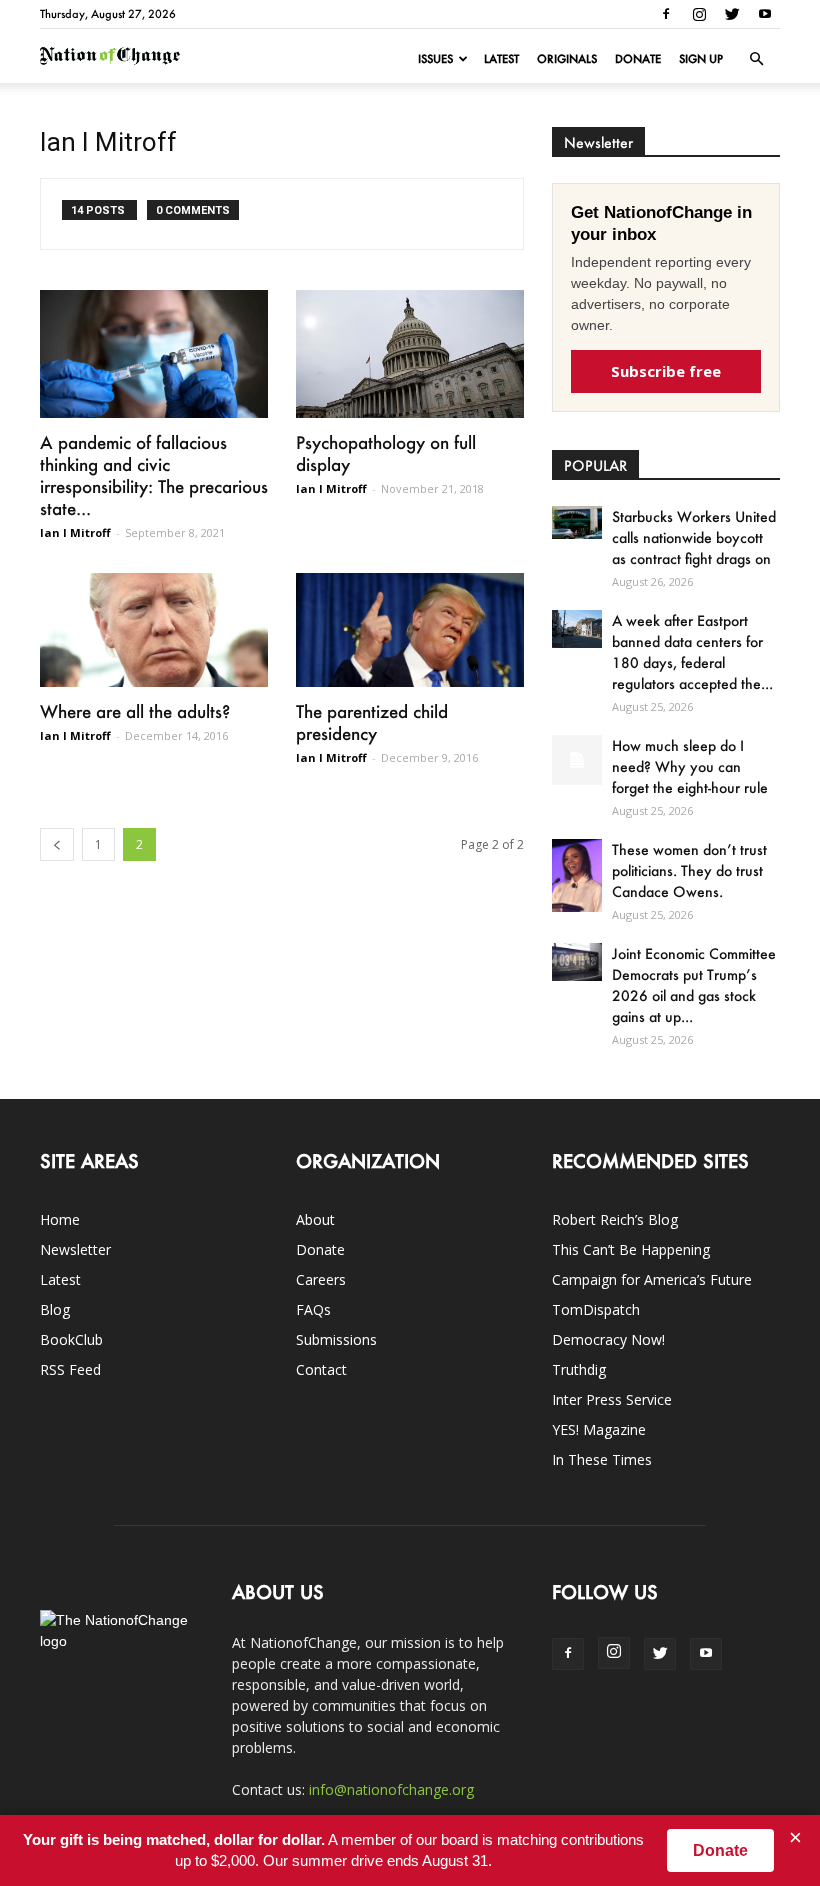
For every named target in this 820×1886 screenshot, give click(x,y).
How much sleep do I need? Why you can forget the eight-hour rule (690, 766)
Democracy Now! (608, 1339)
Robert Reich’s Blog (615, 1219)
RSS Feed (70, 1369)
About (315, 1219)
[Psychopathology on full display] (410, 354)
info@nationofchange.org (391, 1789)
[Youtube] (765, 14)
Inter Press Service (612, 1399)
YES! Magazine (599, 1429)
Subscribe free (666, 371)
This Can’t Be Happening (631, 1249)
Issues (435, 59)
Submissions (336, 1339)
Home (60, 1219)
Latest (501, 59)
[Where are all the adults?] (154, 630)
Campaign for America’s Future (652, 1279)
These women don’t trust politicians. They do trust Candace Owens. (689, 870)
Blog (55, 1309)
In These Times (602, 1459)
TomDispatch (596, 1309)
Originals (567, 59)
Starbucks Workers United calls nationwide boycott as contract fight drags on (694, 537)
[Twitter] (732, 14)
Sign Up (701, 59)
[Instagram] (699, 14)
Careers (321, 1279)
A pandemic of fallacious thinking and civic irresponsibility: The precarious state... (154, 475)
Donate (638, 59)
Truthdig (579, 1369)
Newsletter (75, 1249)
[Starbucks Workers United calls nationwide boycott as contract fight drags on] (577, 522)
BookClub (71, 1339)
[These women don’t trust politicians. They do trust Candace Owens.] (577, 875)
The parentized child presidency (372, 722)
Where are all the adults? (135, 711)
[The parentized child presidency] (410, 630)
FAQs (313, 1309)
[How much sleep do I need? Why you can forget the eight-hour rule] (577, 760)
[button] (756, 59)
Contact (321, 1369)
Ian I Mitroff (75, 532)
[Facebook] (666, 14)
